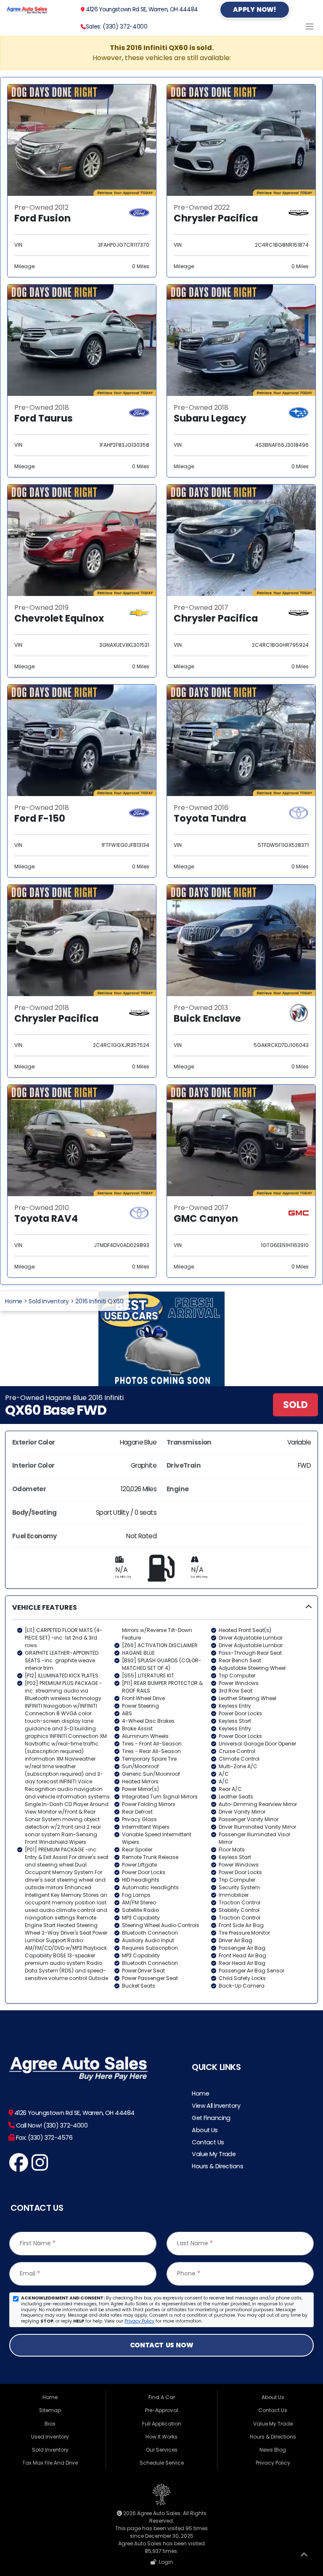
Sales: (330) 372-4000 (117, 27)
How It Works (161, 2437)
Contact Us (208, 2142)
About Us (205, 2130)
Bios (50, 2424)
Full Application (162, 2424)
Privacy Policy (139, 2321)
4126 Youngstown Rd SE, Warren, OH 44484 (141, 9)
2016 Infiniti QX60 (99, 1301)
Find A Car (162, 2397)
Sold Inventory (49, 1301)
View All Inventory (216, 2106)
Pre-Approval (162, 2410)
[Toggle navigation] (310, 26)
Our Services (162, 2450)
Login (165, 2562)
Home (14, 1301)
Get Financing (211, 2118)
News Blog (273, 2450)
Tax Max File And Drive (50, 2463)
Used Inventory (50, 2437)
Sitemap (50, 2410)
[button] (161, 1800)
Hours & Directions (217, 2166)
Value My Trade (214, 2154)
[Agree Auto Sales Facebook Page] (19, 2167)
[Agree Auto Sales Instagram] (40, 2167)
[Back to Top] (304, 2556)
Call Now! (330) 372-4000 (51, 2125)
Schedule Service (162, 2463)
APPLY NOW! (254, 9)
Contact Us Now (161, 2345)
